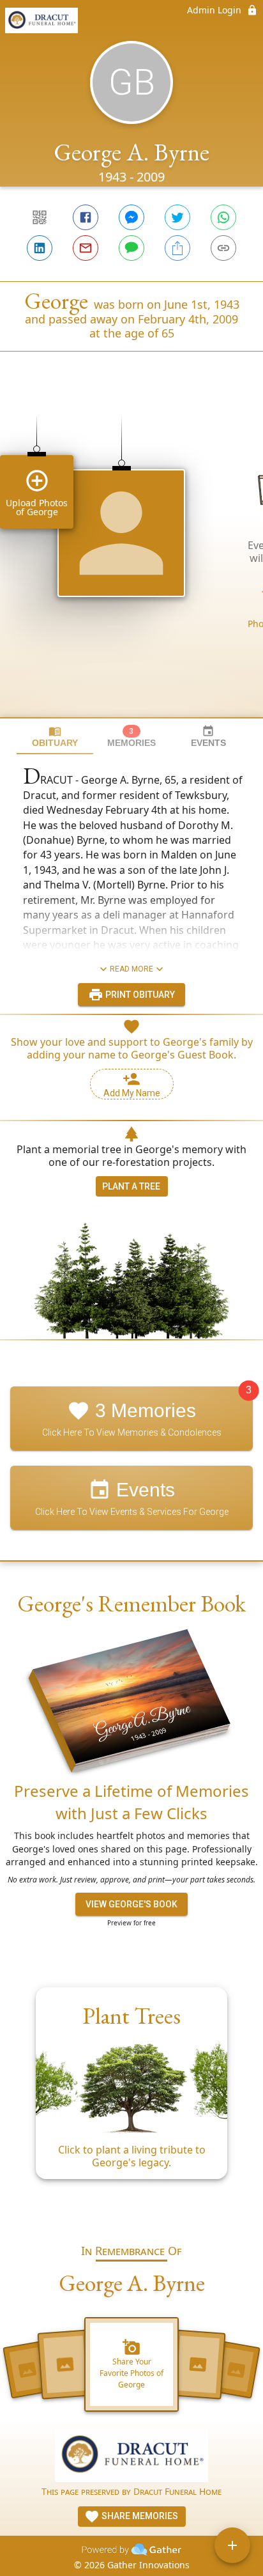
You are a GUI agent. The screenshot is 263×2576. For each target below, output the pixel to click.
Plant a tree (131, 1186)
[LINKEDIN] (40, 248)
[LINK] (223, 248)
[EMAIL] (86, 248)
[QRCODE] (40, 217)
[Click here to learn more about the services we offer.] (131, 2457)
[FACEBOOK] (86, 217)
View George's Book (131, 1904)
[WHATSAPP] (223, 217)
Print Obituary (139, 995)
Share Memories (139, 2516)
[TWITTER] (177, 217)
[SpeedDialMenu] (232, 2545)
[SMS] (131, 248)
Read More (131, 969)
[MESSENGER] (131, 217)
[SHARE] (177, 248)
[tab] (55, 737)
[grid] (131, 556)
